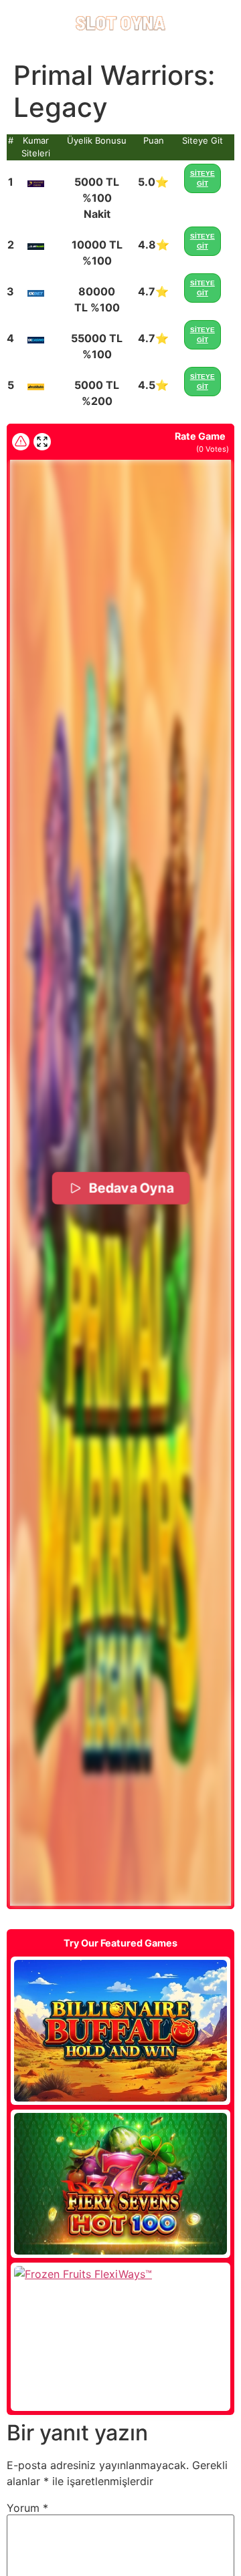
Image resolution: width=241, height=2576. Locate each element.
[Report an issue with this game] (21, 442)
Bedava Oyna (131, 1187)
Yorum (27, 2508)
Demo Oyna (120, 2031)
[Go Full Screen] (42, 442)
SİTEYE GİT (203, 178)
